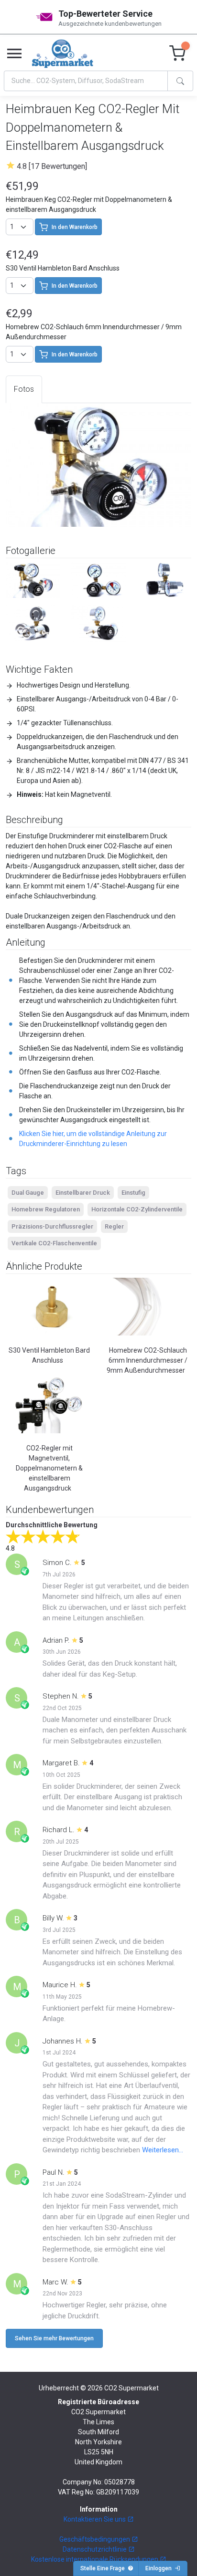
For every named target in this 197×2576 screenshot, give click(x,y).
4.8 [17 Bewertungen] (52, 166)
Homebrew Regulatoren (46, 1209)
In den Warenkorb (75, 227)
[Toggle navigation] (14, 54)
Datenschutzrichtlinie (95, 2549)
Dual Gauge (28, 1193)
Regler (114, 1226)
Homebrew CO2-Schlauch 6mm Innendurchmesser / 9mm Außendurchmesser (147, 1360)
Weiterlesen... (163, 2150)
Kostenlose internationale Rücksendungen (95, 2559)
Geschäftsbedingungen (95, 2539)
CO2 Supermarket (131, 2388)
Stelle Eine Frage (104, 2568)
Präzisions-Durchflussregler (52, 1226)
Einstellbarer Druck (83, 1193)
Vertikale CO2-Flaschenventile (54, 1243)
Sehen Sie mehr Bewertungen (54, 2338)
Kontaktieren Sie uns (95, 2519)
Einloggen (160, 2568)
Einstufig (133, 1193)
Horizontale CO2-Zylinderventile (137, 1209)
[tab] (24, 389)
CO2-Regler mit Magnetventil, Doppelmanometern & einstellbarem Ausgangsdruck (49, 1468)
